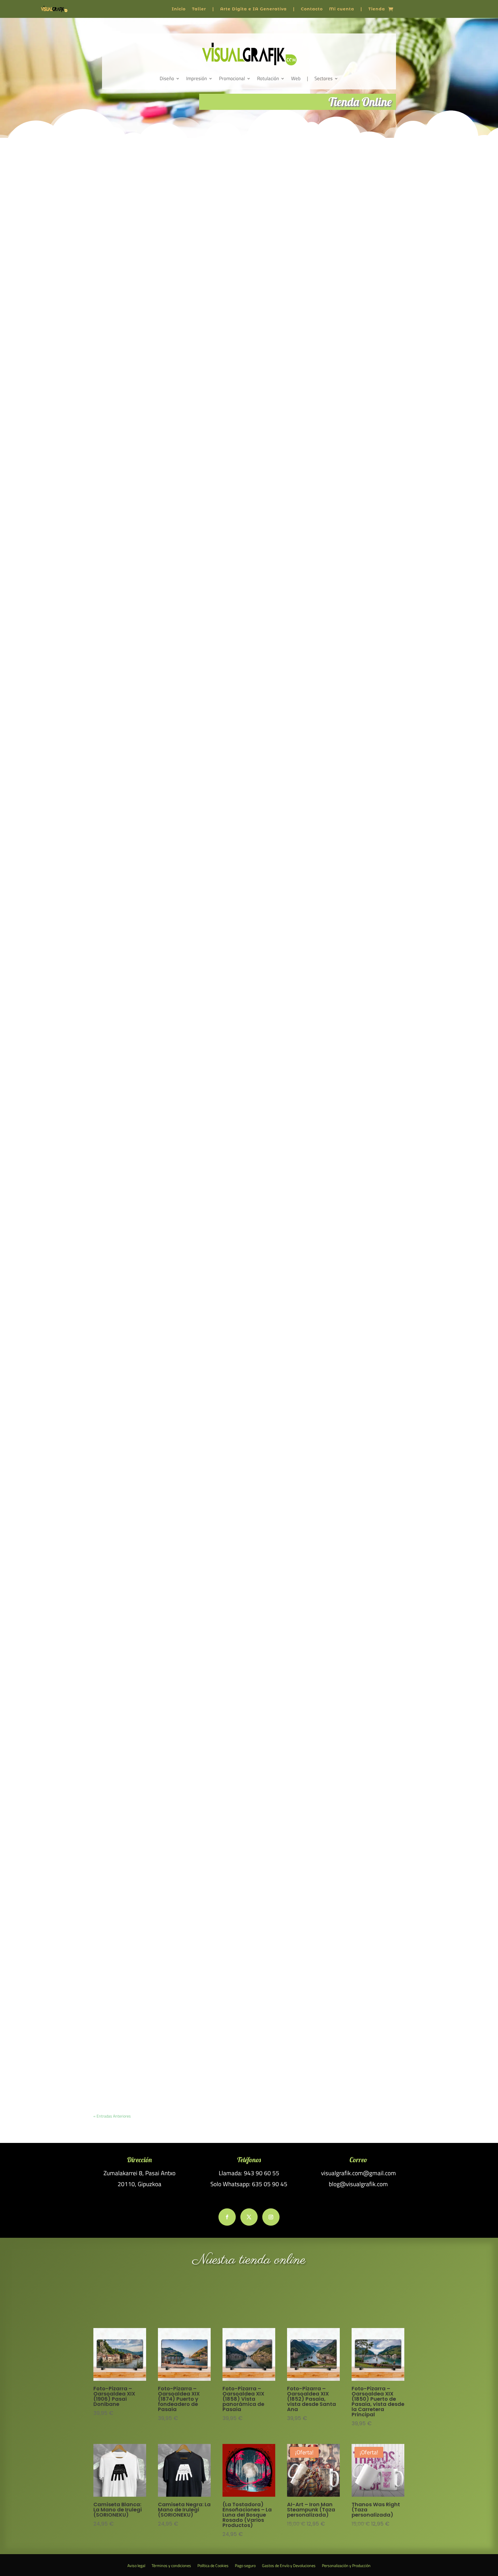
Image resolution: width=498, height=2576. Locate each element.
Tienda (377, 9)
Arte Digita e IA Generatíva (253, 9)
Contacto (312, 9)
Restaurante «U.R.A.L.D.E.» (126, 1451)
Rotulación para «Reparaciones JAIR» (137, 800)
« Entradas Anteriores (112, 2116)
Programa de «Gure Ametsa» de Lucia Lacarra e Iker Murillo (158, 1884)
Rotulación (268, 78)
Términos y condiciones (171, 2566)
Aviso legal (136, 2566)
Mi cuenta (342, 9)
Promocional (232, 78)
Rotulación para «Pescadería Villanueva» (140, 583)
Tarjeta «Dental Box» (120, 1017)
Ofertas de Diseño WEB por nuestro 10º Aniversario (149, 1668)
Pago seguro (245, 2566)
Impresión (197, 78)
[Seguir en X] (249, 2217)
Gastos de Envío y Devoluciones (289, 2566)
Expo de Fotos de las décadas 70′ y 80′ (137, 367)
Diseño (167, 78)
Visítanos (249, 2298)
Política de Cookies (213, 2566)
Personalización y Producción (346, 2566)
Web (296, 78)
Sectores (323, 78)
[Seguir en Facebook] (227, 2217)
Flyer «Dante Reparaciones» (127, 1234)
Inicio (179, 9)
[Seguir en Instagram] (271, 2217)
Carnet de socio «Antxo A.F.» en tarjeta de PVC (144, 2101)
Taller (199, 9)
